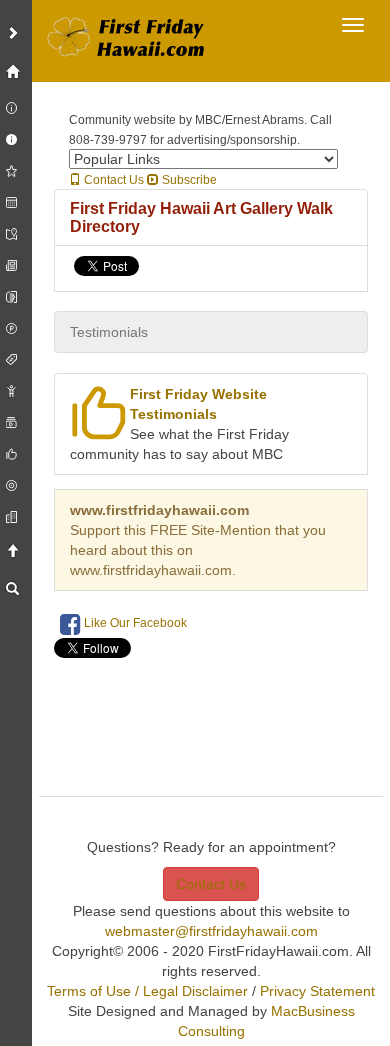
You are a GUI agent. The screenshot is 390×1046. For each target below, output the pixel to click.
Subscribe (188, 180)
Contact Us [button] (211, 884)
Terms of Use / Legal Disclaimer (147, 991)
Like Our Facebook (134, 623)
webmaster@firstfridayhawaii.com (211, 931)
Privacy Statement (317, 991)
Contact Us (112, 180)
